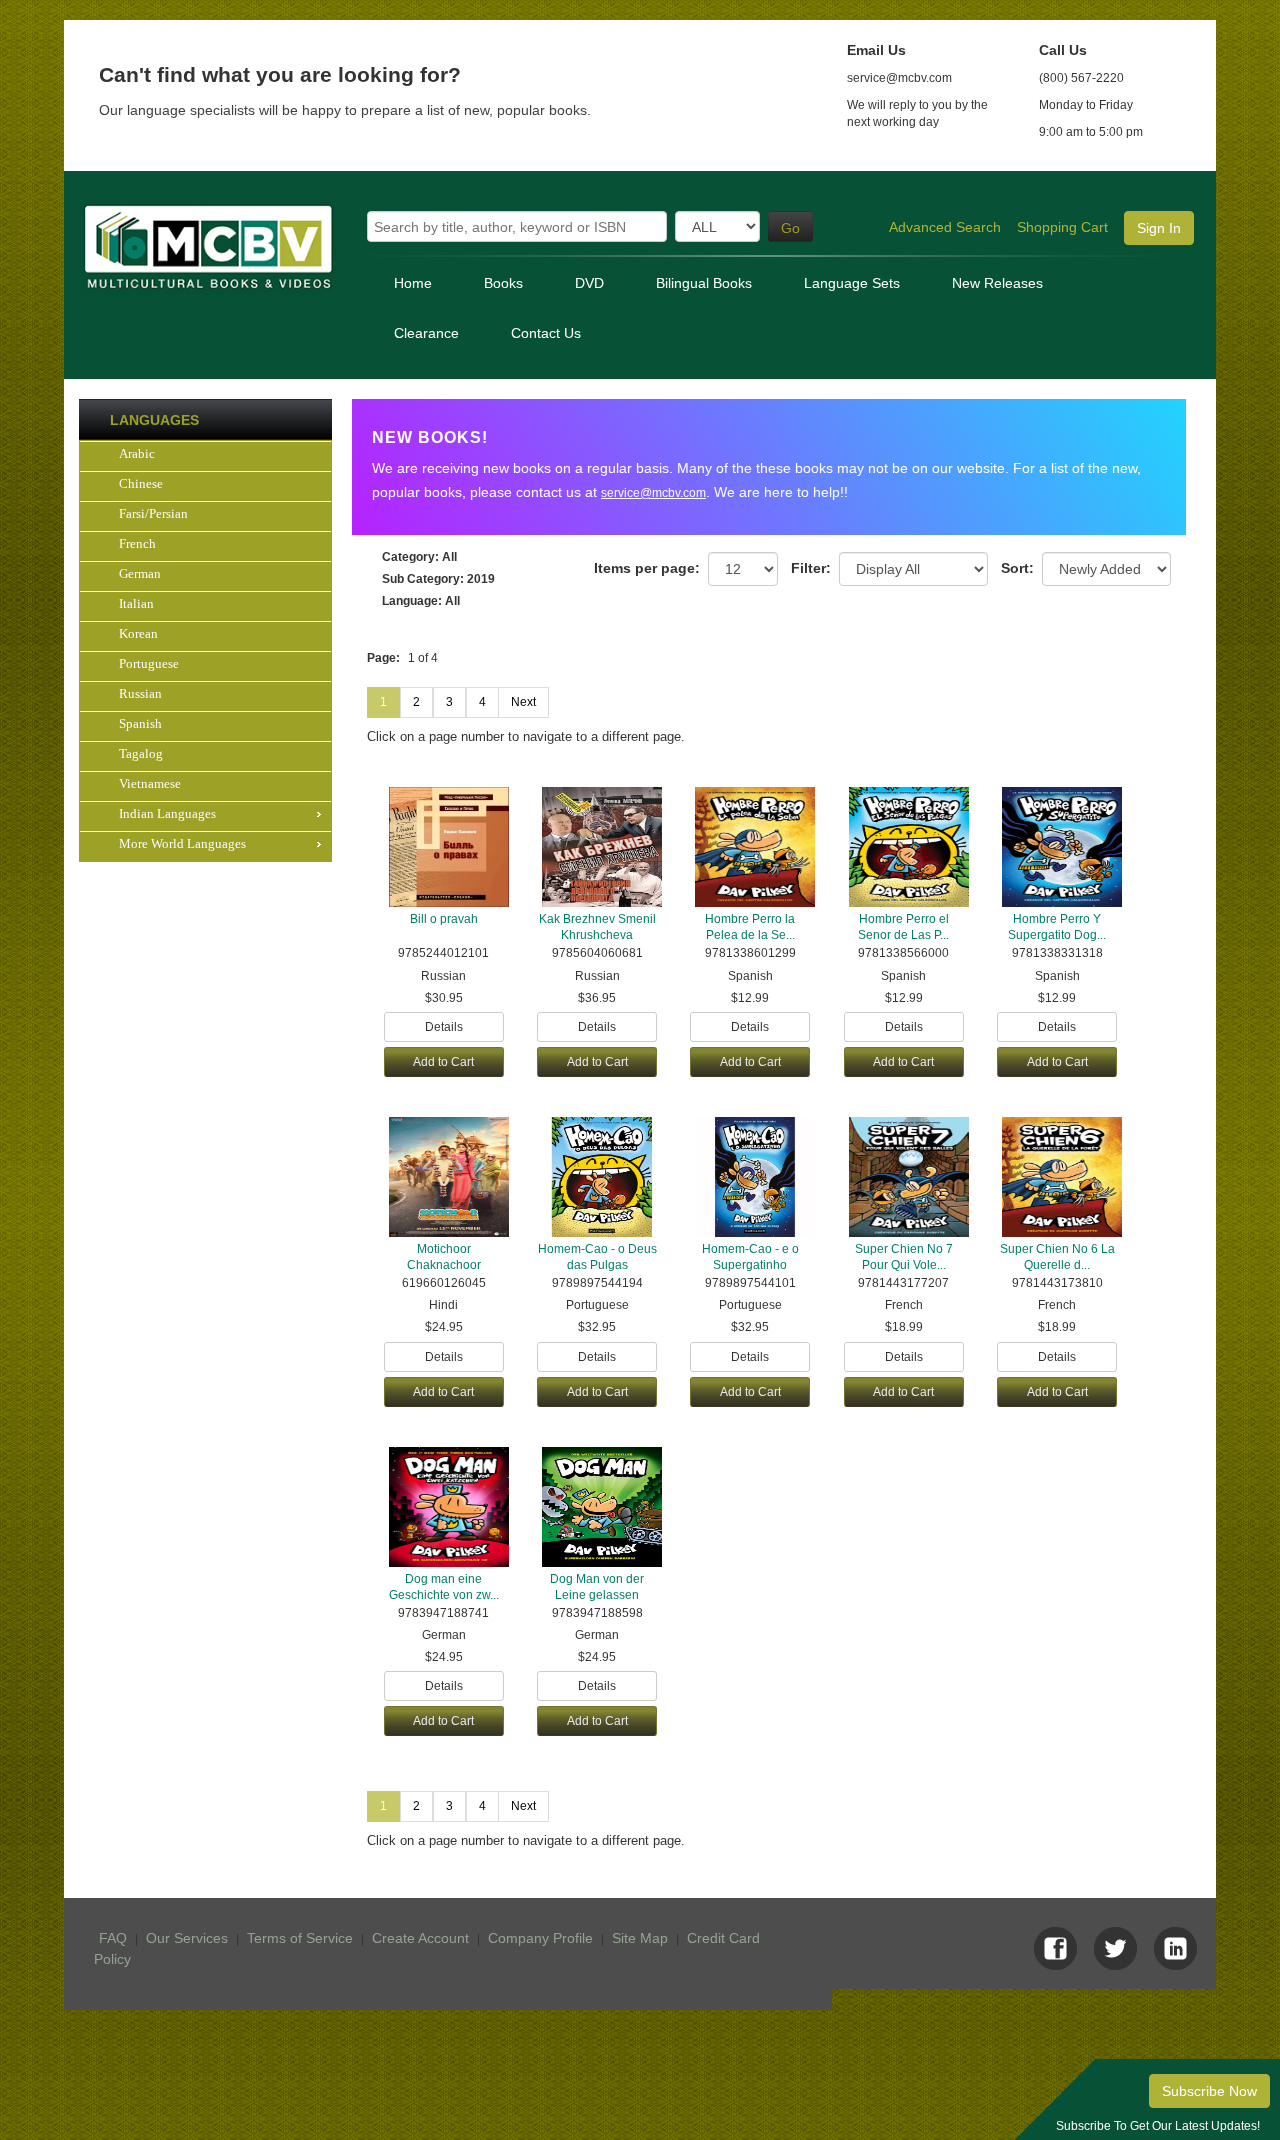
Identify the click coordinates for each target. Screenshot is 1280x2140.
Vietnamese (150, 783)
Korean (138, 633)
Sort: (1017, 568)
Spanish (140, 723)
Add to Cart (443, 1062)
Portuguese (149, 663)
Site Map (640, 1938)
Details (444, 1027)
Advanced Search (945, 227)
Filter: (811, 568)
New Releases (997, 283)
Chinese (141, 483)
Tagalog (141, 753)
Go (790, 228)
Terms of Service (300, 1938)
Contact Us (546, 333)
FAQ (113, 1938)
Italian (136, 603)
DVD (589, 283)
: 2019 (438, 579)
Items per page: (647, 568)
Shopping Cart (1062, 227)
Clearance (426, 333)
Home (413, 283)
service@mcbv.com (653, 493)
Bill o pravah (444, 919)
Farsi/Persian (153, 513)
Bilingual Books (704, 283)
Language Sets (852, 283)
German (140, 573)
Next (523, 702)
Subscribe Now (1209, 2091)
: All (419, 557)
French (137, 543)
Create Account (420, 1938)
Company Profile (540, 1938)
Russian (140, 693)
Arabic (137, 453)
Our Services (187, 1938)
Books (503, 283)
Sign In (1159, 228)
